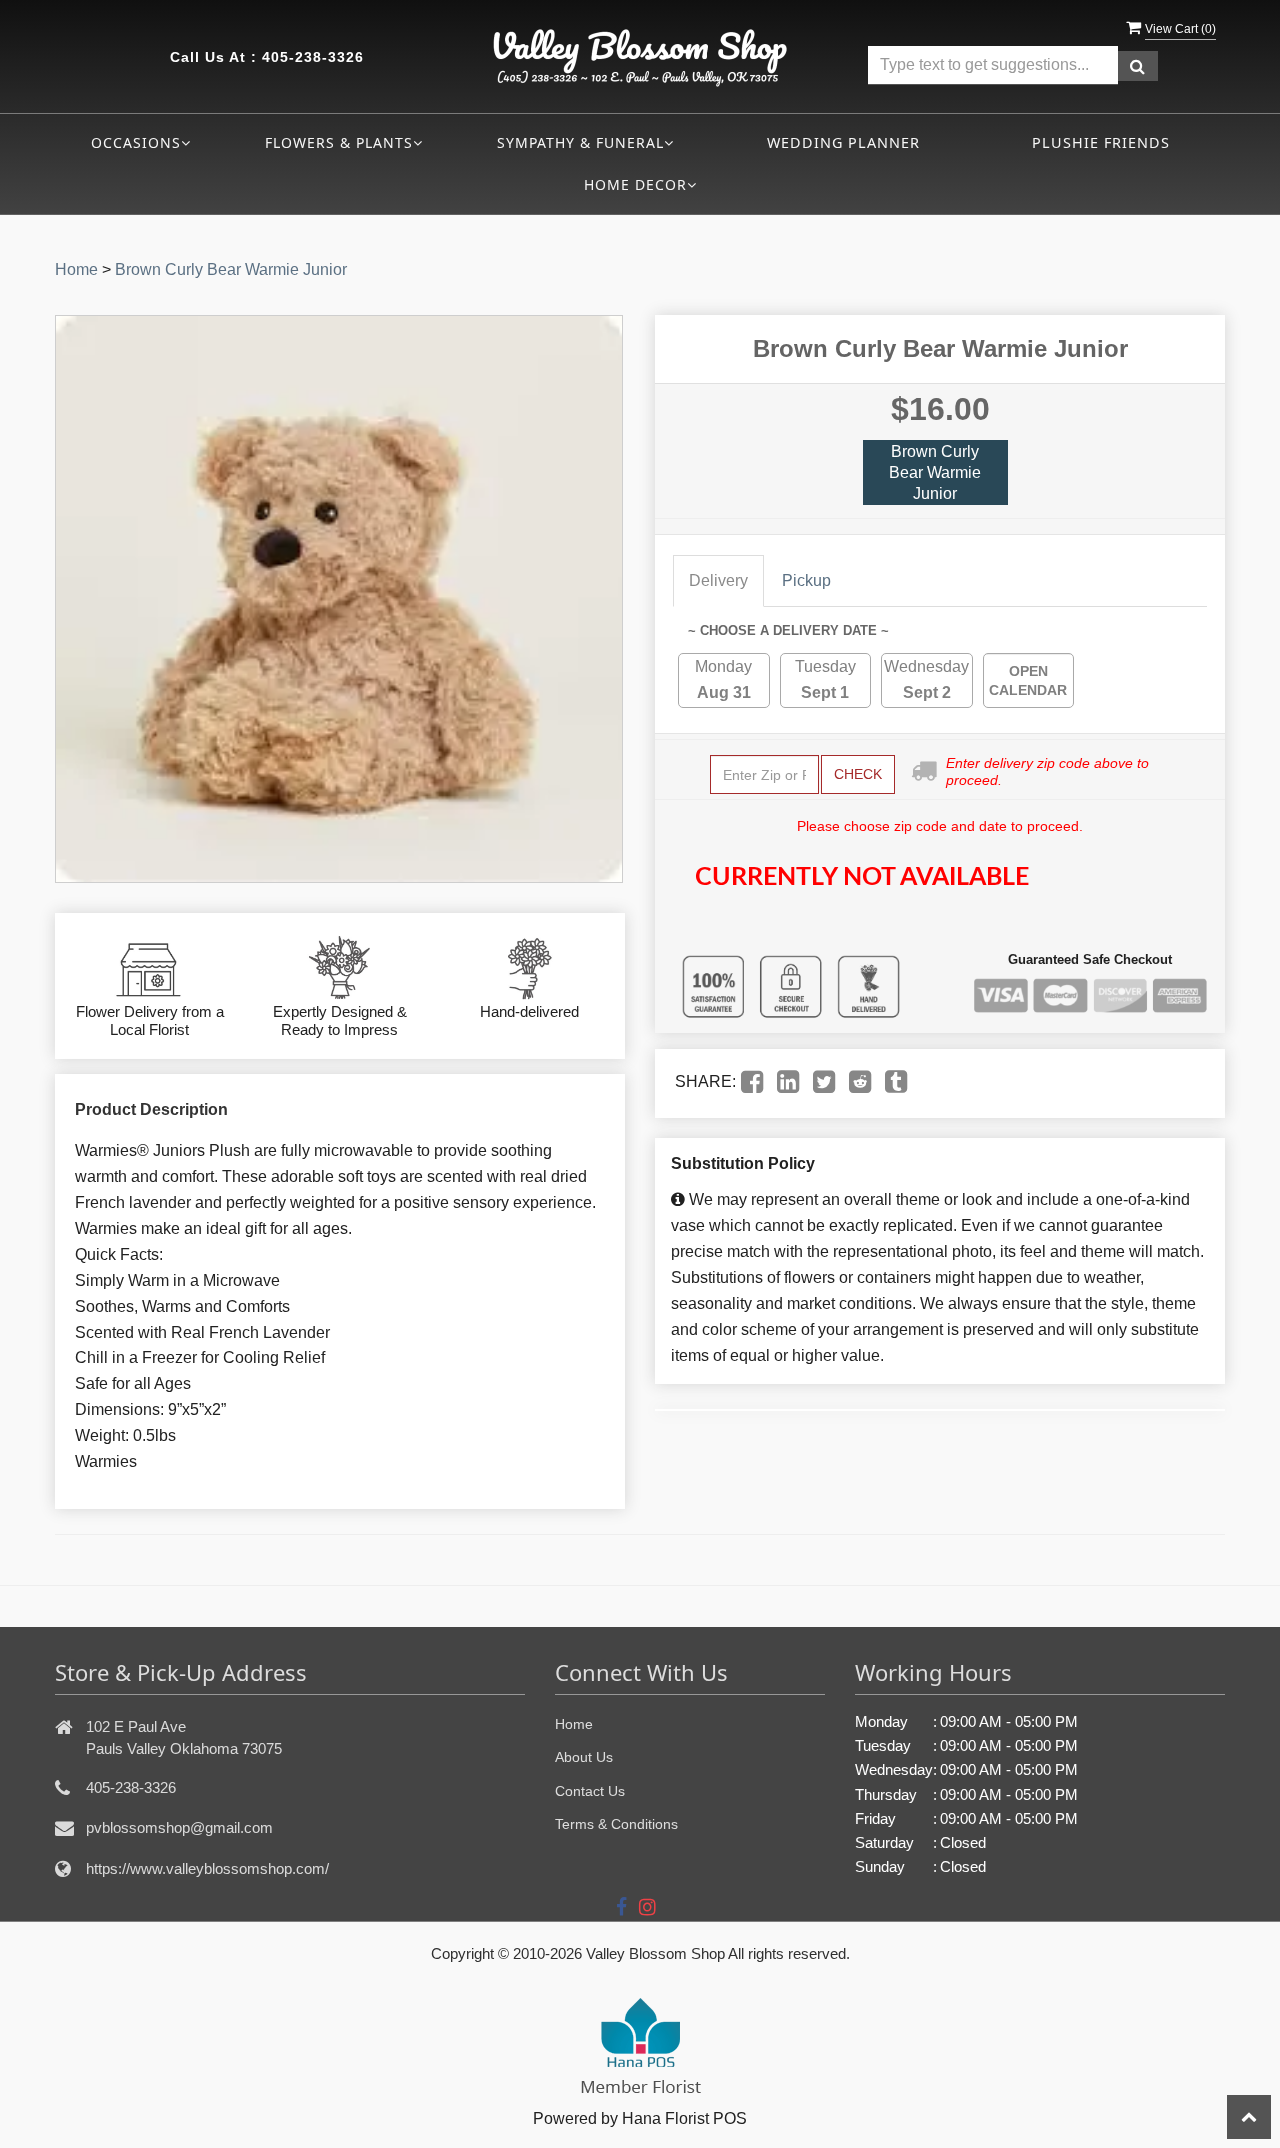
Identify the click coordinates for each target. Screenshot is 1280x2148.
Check (858, 774)
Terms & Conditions (616, 1824)
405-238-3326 (313, 57)
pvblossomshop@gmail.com (179, 1827)
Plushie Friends (1101, 142)
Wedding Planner (843, 142)
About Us (584, 1757)
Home (76, 269)
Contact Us (590, 1791)
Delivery (718, 580)
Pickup (806, 580)
